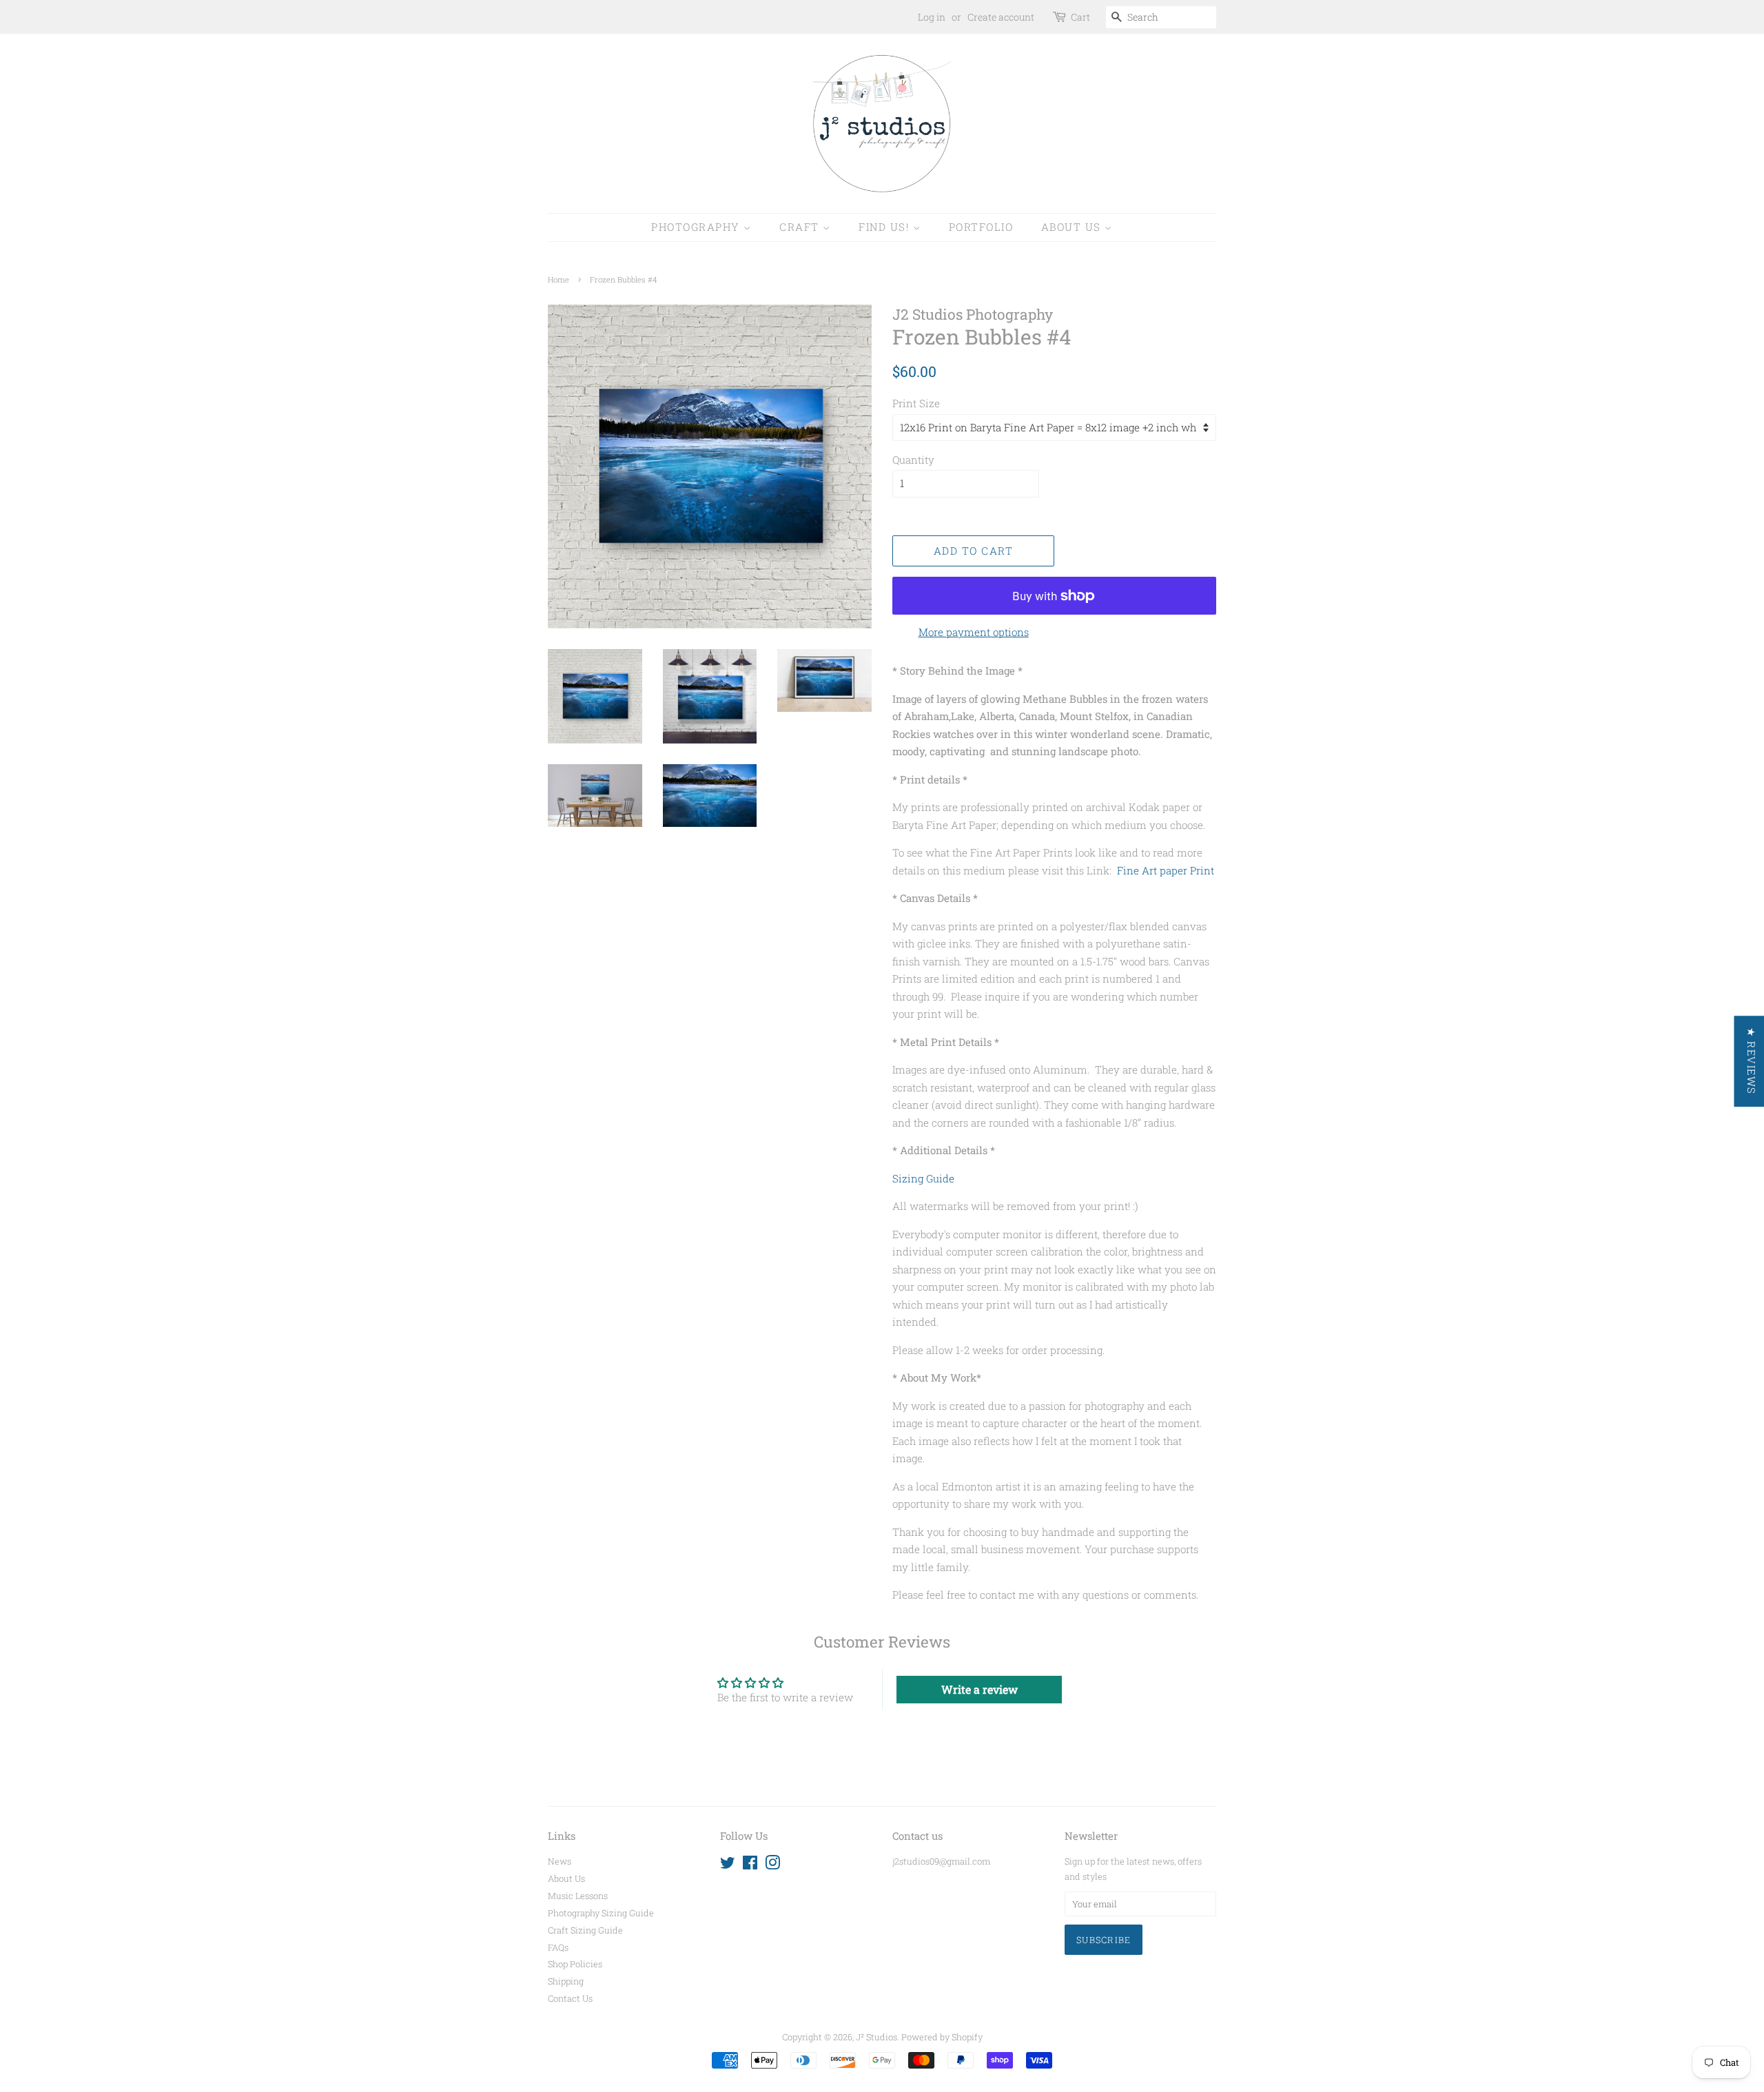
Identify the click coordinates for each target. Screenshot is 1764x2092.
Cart (1080, 17)
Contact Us (570, 1998)
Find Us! (886, 227)
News (560, 1861)
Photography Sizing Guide (601, 1913)
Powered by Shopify (942, 2037)
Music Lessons (578, 1896)
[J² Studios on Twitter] (728, 1865)
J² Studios (876, 2037)
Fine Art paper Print (1166, 870)
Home (558, 279)
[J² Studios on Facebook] (750, 1865)
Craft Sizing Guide (585, 1930)
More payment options (974, 632)
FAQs (558, 1947)
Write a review (980, 1689)
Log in (932, 17)
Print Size (916, 403)
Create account (1001, 17)
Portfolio (981, 227)
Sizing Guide (923, 1178)
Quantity (913, 460)
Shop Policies (575, 1964)
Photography (697, 227)
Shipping (566, 1981)
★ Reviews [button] (1751, 1061)
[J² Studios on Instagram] (772, 1865)
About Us (1073, 227)
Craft (801, 227)
